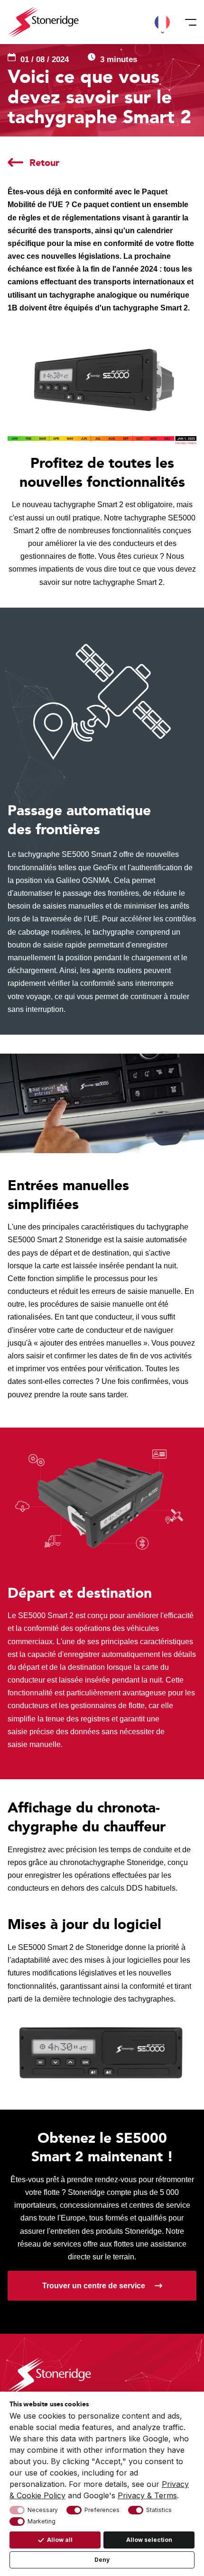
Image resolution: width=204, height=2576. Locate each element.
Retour (44, 163)
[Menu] (188, 22)
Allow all (60, 2540)
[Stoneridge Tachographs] (43, 22)
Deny (102, 2560)
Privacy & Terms (147, 2495)
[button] (162, 22)
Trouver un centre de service (94, 2286)
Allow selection (149, 2540)
